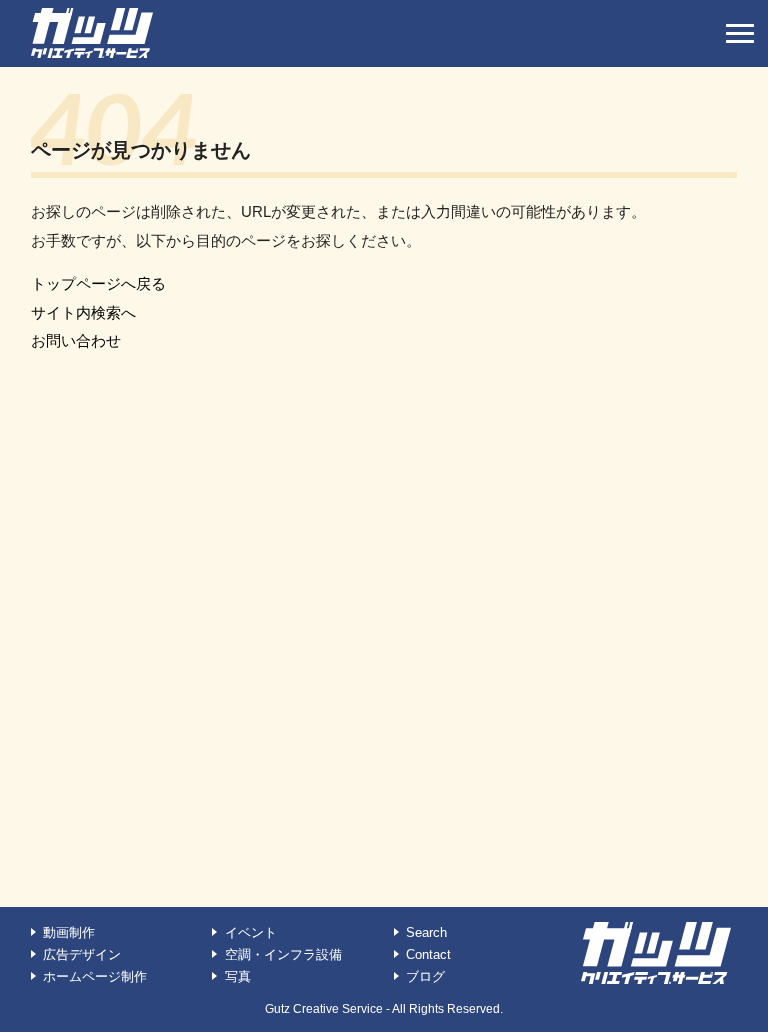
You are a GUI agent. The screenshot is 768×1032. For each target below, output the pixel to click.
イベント (251, 932)
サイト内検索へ (83, 312)
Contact (428, 954)
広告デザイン (82, 954)
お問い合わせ (76, 340)
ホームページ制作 (95, 976)
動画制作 (69, 932)
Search (426, 932)
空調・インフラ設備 (283, 954)
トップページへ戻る (98, 283)
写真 (238, 976)
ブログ (425, 976)
